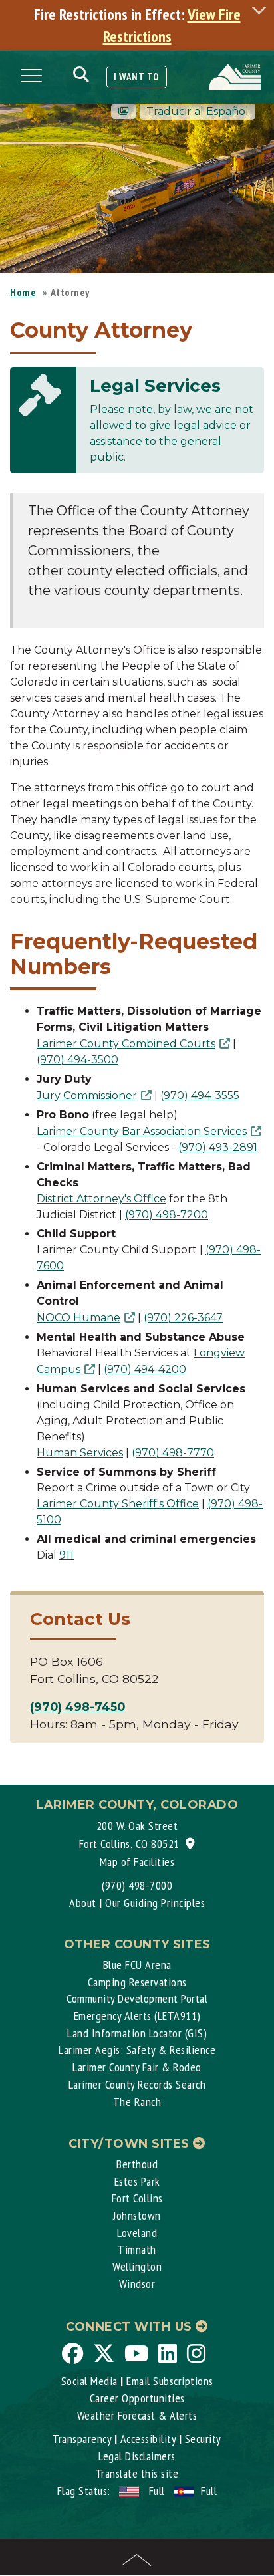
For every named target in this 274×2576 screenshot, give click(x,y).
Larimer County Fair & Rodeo (137, 2067)
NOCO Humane (78, 1318)
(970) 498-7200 (167, 1215)
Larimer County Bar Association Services (142, 1131)
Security (203, 2439)
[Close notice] (263, 10)
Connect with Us (131, 2327)
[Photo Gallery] (124, 111)
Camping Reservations (137, 1982)
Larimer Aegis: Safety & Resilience (137, 2050)
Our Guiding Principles (155, 1903)
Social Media (89, 2381)
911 (67, 1555)
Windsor (137, 2284)
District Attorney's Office (101, 1199)
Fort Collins (137, 2198)
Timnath (137, 2249)
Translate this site (137, 2473)
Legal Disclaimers (137, 2456)
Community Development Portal (137, 1998)
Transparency (82, 2439)
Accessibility (148, 2439)
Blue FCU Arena (137, 1965)
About (83, 1903)
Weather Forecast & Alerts (137, 2415)
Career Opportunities (137, 2398)
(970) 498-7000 (137, 1885)
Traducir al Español (198, 111)
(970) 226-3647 (183, 1318)
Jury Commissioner (87, 1095)
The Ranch (137, 2102)
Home (23, 292)
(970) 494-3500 (77, 1060)
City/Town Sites (131, 2144)
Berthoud (137, 2164)
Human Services (80, 1453)
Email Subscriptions (170, 2381)
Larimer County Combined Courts (126, 1044)
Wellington (137, 2266)
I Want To (137, 77)
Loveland (137, 2233)
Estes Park (137, 2181)
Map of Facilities (137, 1862)
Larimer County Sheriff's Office (118, 1504)
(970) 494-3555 (200, 1095)
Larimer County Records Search (137, 2084)
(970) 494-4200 (145, 1369)
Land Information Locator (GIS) (137, 2033)
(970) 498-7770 (173, 1453)
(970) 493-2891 (218, 1147)
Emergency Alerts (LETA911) (137, 2016)
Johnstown (137, 2215)
